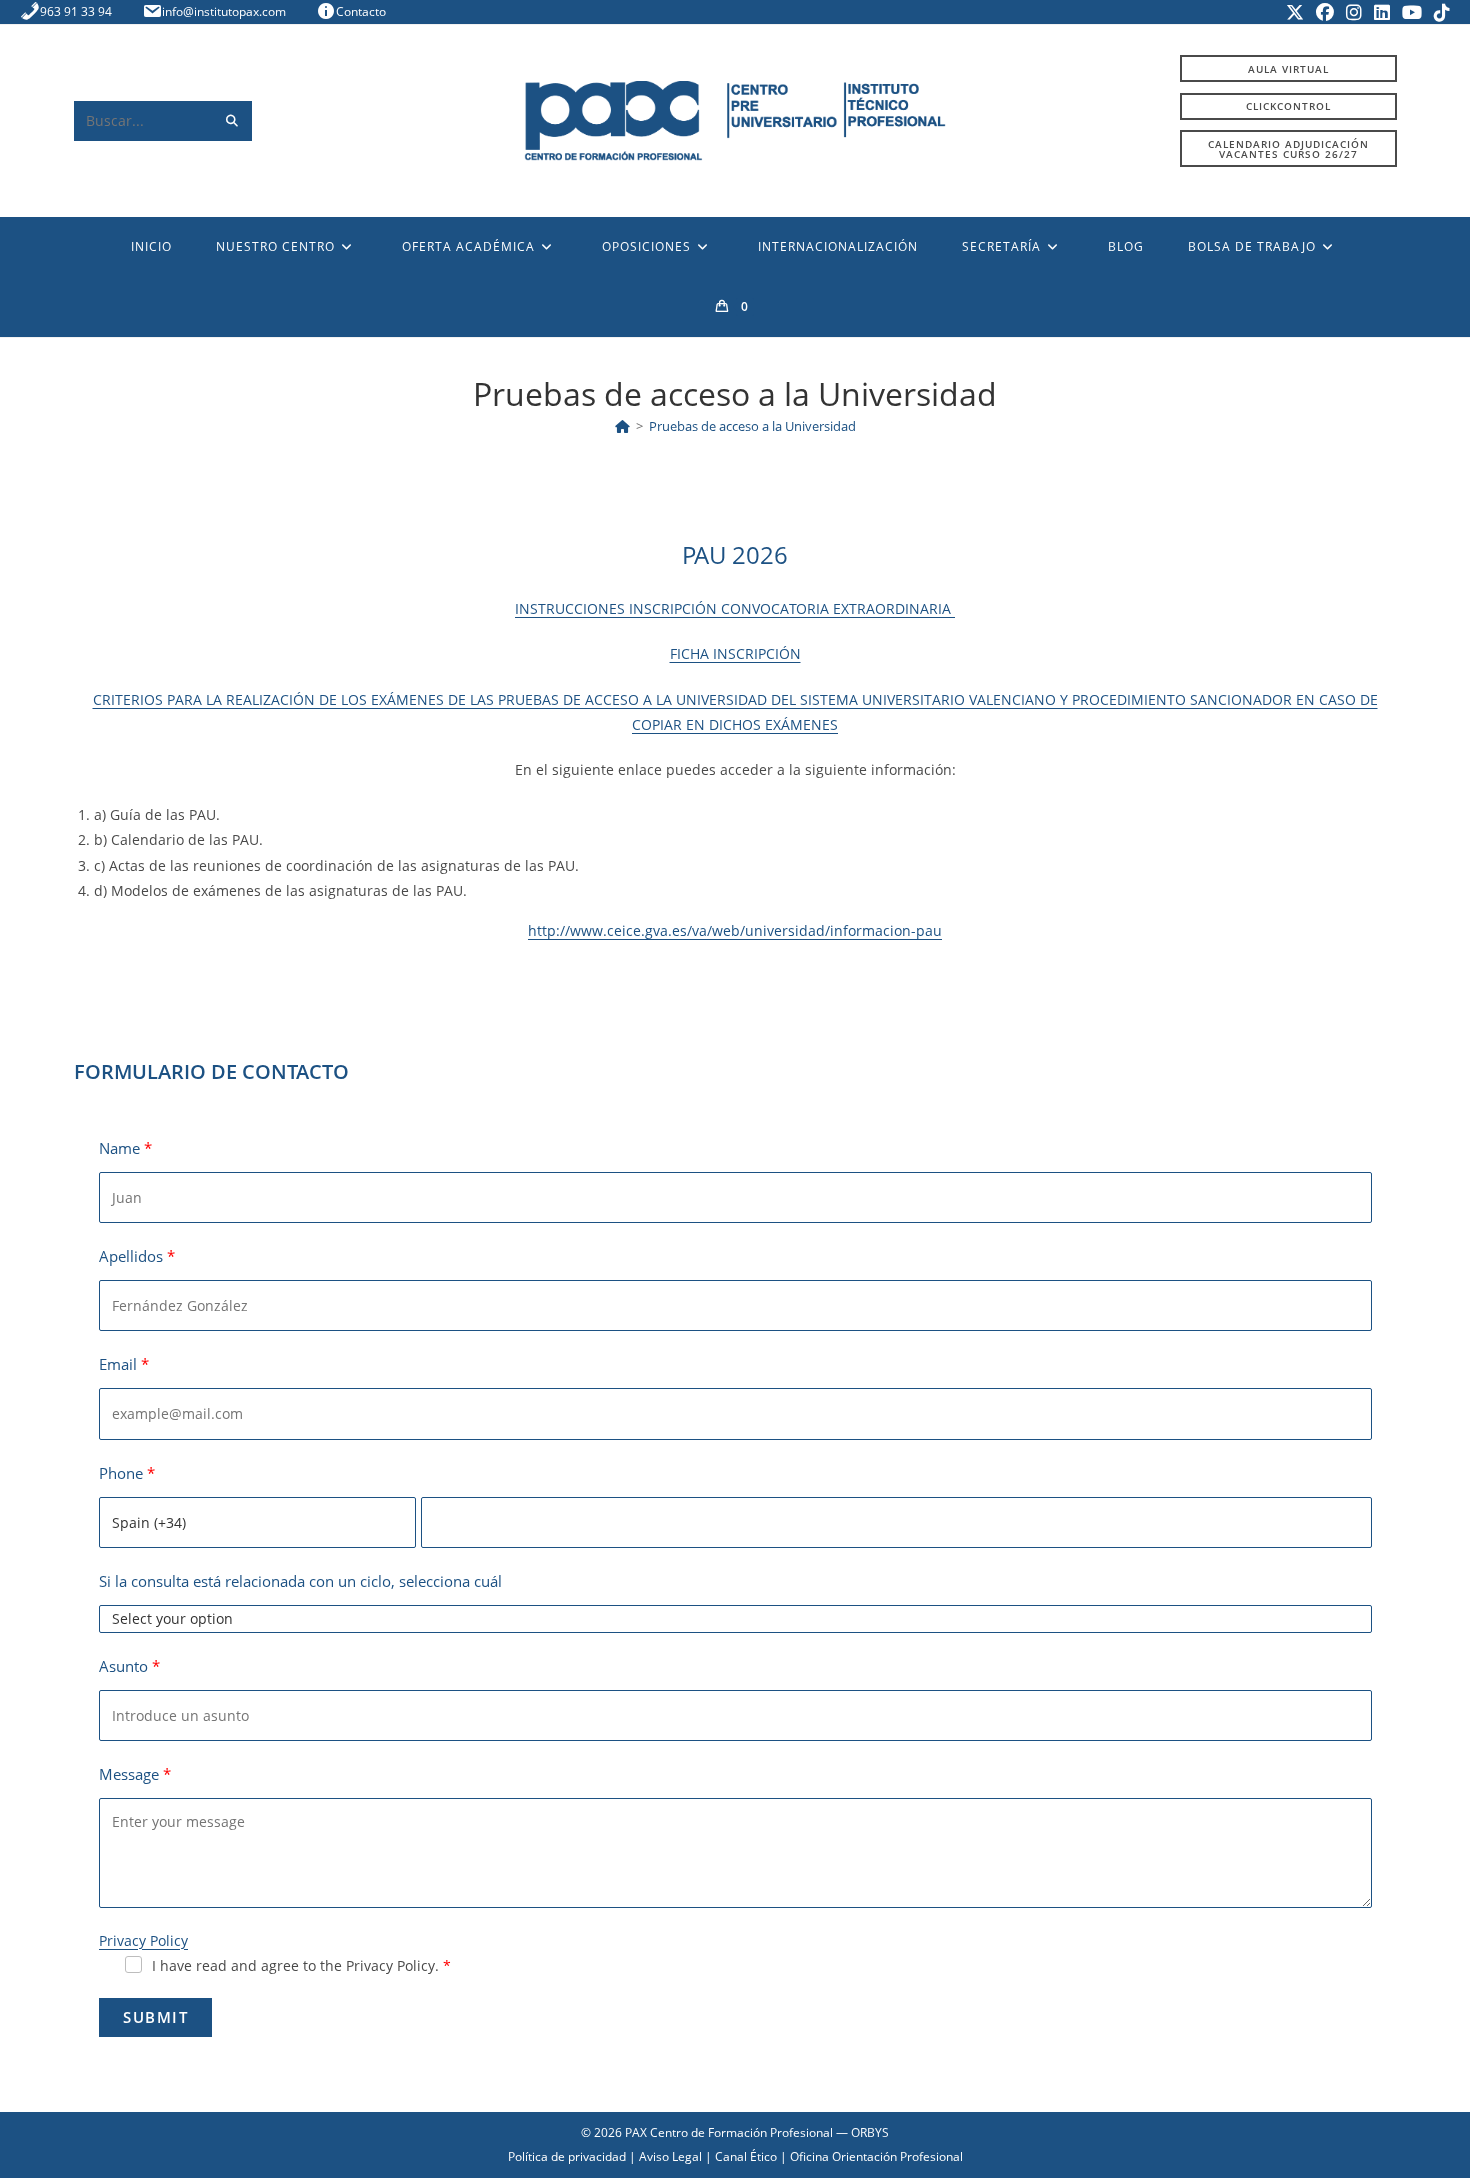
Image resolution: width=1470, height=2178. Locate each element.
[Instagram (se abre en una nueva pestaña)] (1354, 12)
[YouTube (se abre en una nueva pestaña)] (1412, 12)
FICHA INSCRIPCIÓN (735, 653)
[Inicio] (622, 426)
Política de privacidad (567, 2156)
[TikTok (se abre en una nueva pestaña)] (1439, 12)
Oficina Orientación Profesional (876, 2156)
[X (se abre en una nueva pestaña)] (1295, 12)
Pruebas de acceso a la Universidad (752, 426)
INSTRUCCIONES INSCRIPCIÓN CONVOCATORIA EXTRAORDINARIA (735, 608)
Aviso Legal (670, 2156)
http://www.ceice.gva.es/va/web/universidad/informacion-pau (735, 930)
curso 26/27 (1288, 149)
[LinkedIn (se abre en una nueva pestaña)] (1382, 12)
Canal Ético (746, 2156)
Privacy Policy (143, 1940)
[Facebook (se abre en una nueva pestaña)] (1325, 12)
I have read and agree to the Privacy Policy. (295, 1965)
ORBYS (870, 2132)
